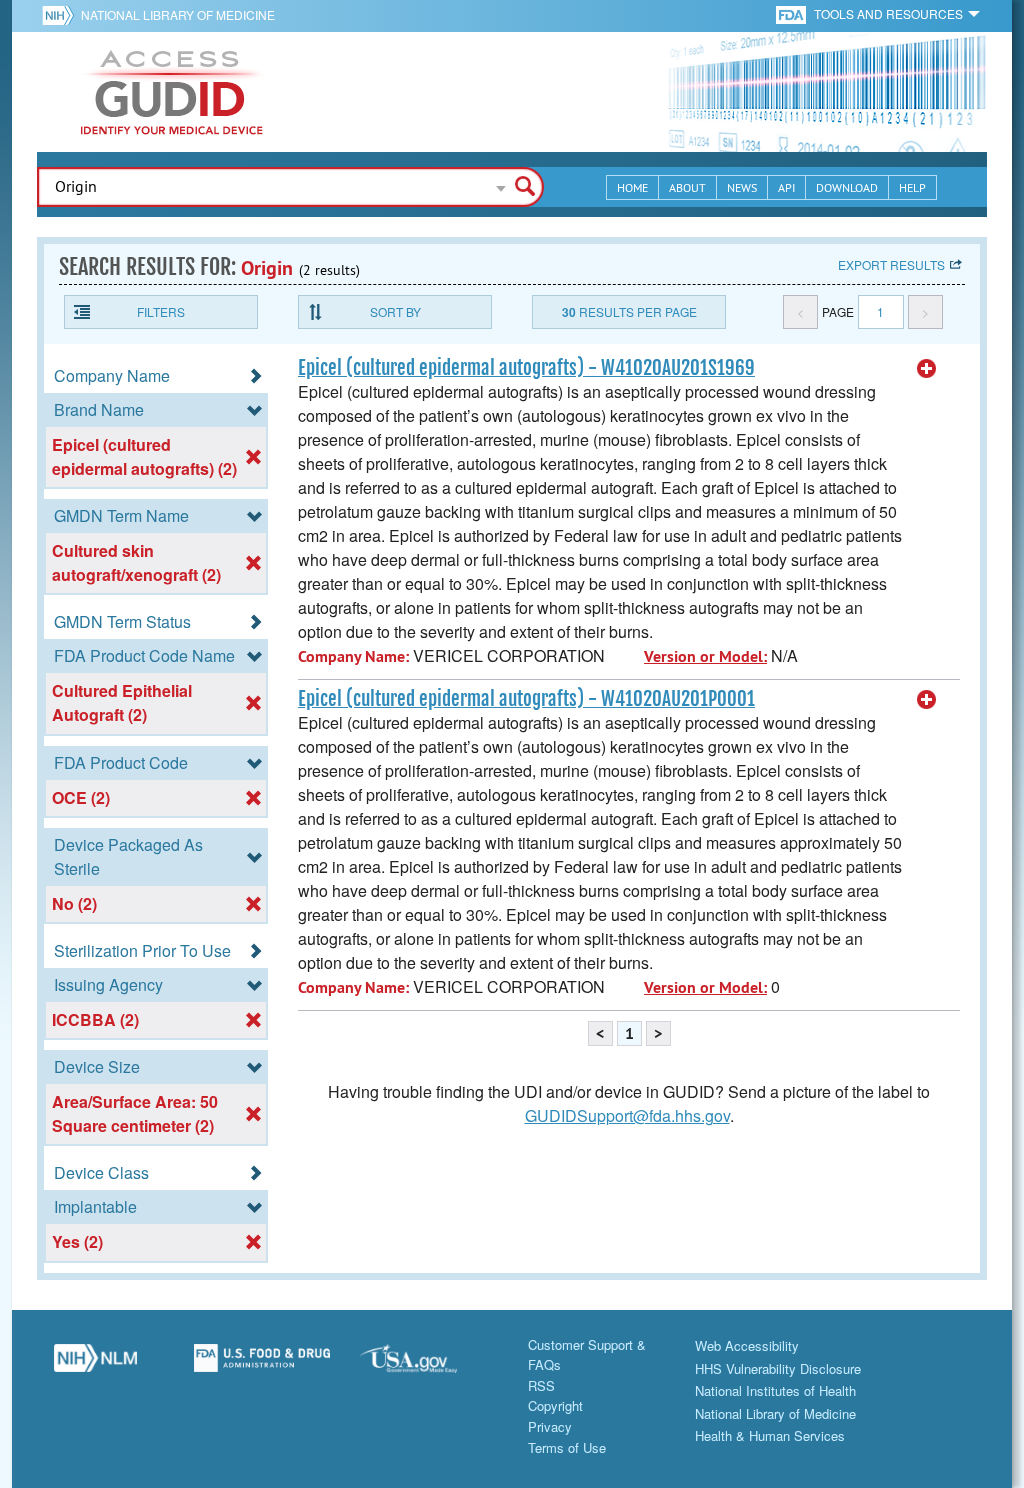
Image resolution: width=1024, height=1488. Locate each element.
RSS (541, 1385)
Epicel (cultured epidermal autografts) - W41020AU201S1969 (526, 368)
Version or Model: (705, 656)
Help (912, 187)
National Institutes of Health (775, 1390)
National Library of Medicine (178, 14)
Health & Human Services (770, 1435)
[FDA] (792, 13)
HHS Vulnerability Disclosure (778, 1368)
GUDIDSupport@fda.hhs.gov (627, 1115)
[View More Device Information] (927, 369)
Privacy (550, 1426)
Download (847, 187)
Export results (891, 264)
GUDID (172, 92)
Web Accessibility (747, 1345)
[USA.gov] (428, 1366)
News (742, 187)
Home (632, 187)
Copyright (555, 1405)
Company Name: (353, 656)
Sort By (395, 311)
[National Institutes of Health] (61, 15)
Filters (161, 311)
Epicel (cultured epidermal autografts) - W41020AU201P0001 (526, 699)
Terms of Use (567, 1447)
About (687, 187)
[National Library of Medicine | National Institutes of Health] (95, 1366)
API (786, 187)
